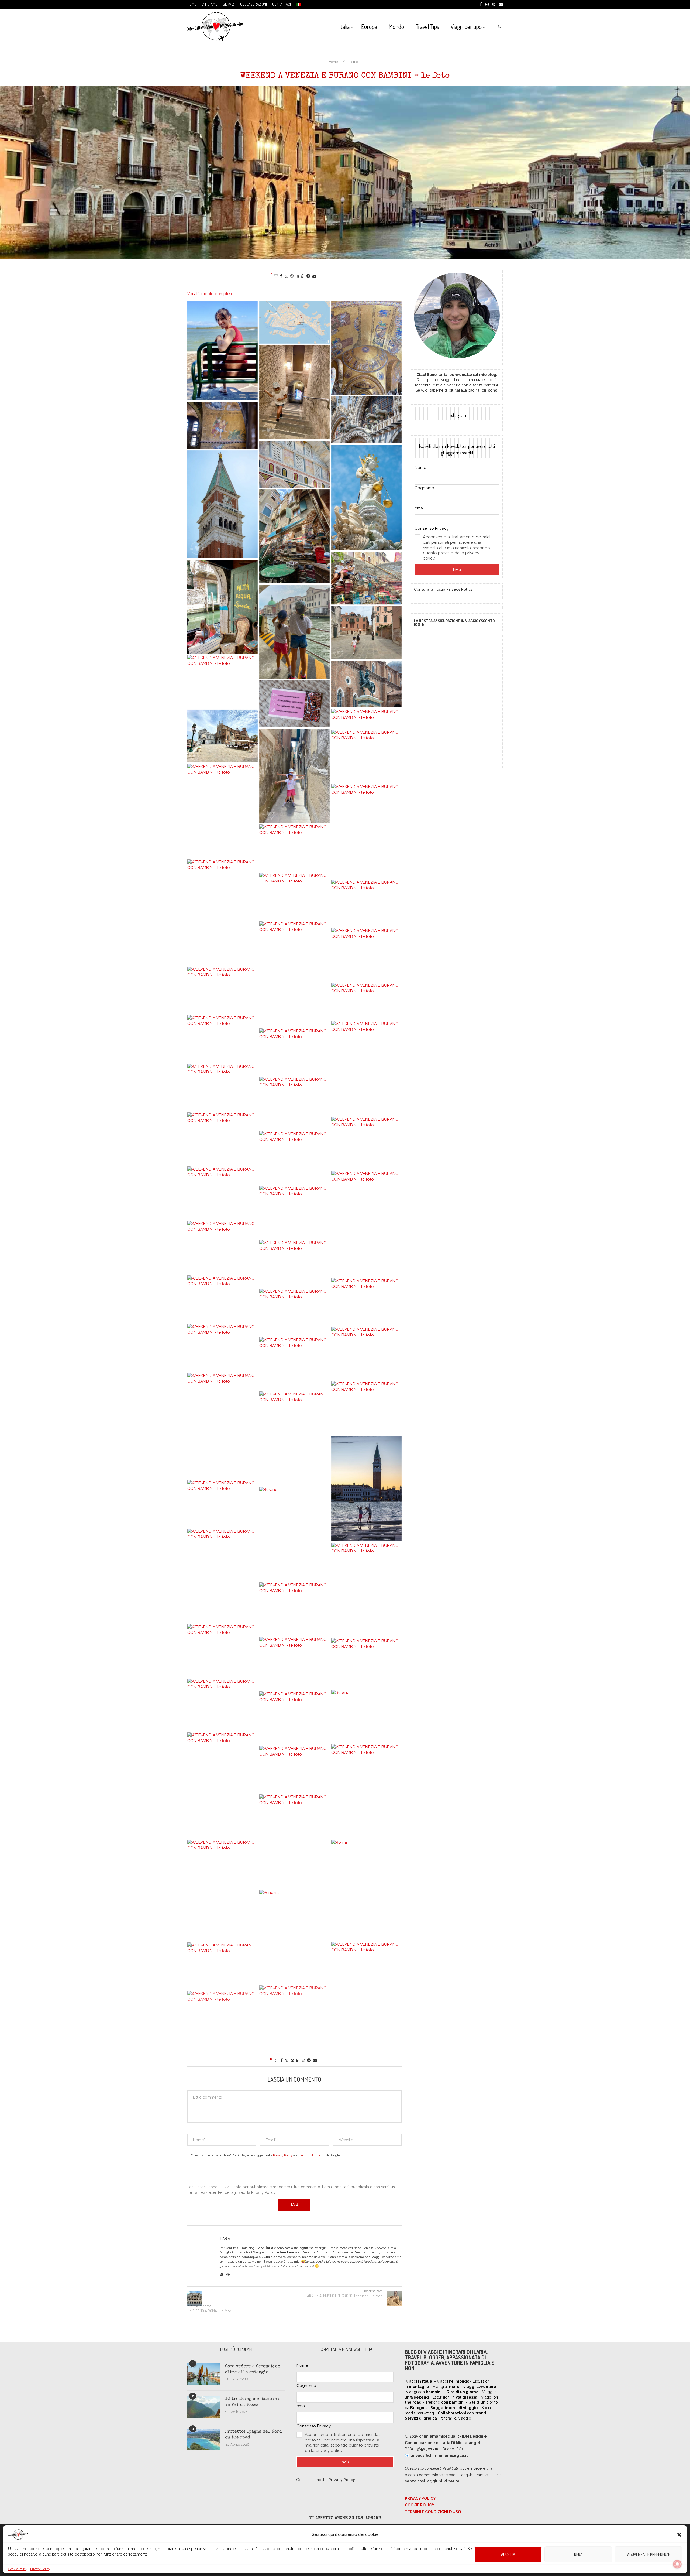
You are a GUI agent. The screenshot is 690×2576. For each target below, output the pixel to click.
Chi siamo (210, 4)
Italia (344, 26)
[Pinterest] (494, 4)
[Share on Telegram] (308, 276)
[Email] (501, 4)
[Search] (500, 26)
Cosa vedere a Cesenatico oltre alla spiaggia (253, 2369)
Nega (578, 2554)
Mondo (396, 26)
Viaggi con (424, 2392)
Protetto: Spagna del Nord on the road (253, 2435)
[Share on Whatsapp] (303, 276)
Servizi (229, 4)
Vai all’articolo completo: (211, 294)
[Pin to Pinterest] (292, 276)
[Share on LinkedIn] (297, 276)
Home (192, 4)
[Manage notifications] (677, 2564)
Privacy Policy (40, 2569)
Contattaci (282, 4)
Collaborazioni (253, 4)
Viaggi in (419, 2381)
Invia (457, 569)
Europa (369, 26)
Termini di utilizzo (312, 2155)
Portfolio (355, 62)
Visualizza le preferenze (648, 2554)
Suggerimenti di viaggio (454, 2408)
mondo (463, 2381)
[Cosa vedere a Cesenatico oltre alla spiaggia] (203, 2374)
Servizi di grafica (421, 2418)
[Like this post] (276, 276)
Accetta (508, 2554)
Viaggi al (446, 2387)
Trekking (445, 2402)
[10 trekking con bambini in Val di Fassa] (203, 2407)
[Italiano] (298, 4)
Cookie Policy (18, 2569)
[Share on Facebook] (281, 276)
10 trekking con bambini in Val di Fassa (252, 2402)
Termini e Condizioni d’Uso (433, 2512)
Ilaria (225, 2239)
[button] (679, 2535)
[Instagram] (487, 4)
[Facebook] (481, 4)
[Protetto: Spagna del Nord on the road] (203, 2440)
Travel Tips (427, 26)
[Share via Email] (314, 276)
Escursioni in (455, 2397)
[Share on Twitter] (286, 276)
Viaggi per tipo (466, 26)
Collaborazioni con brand (462, 2413)
